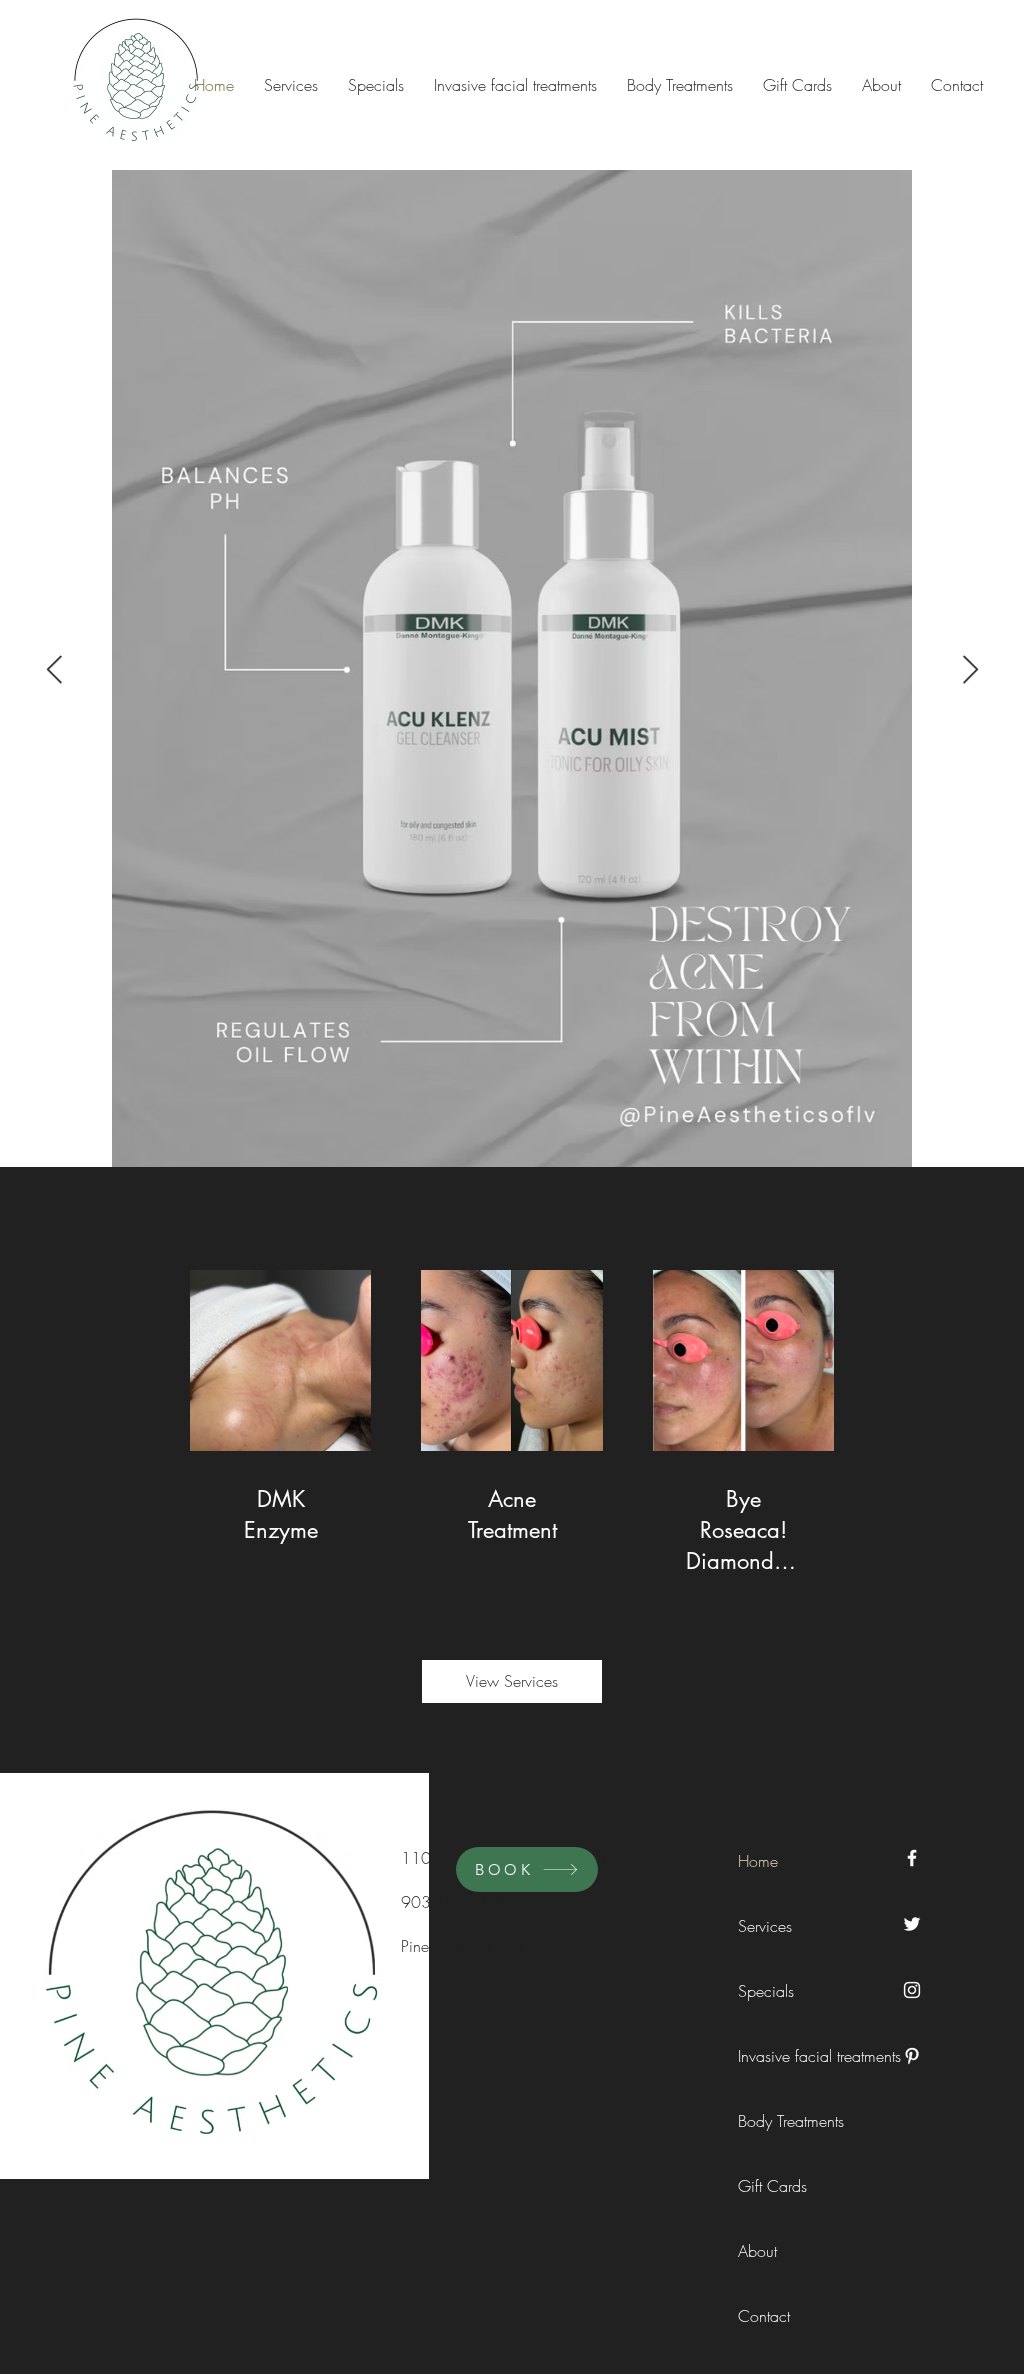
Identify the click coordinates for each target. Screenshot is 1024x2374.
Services (765, 1926)
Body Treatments (783, 2121)
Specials (766, 1991)
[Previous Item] (54, 670)
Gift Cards (772, 2186)
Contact (764, 2316)
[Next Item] (970, 670)
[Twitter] (912, 1924)
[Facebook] (912, 1858)
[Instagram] (912, 1990)
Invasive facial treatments (783, 2056)
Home (758, 1861)
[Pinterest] (912, 2056)
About (757, 2251)
